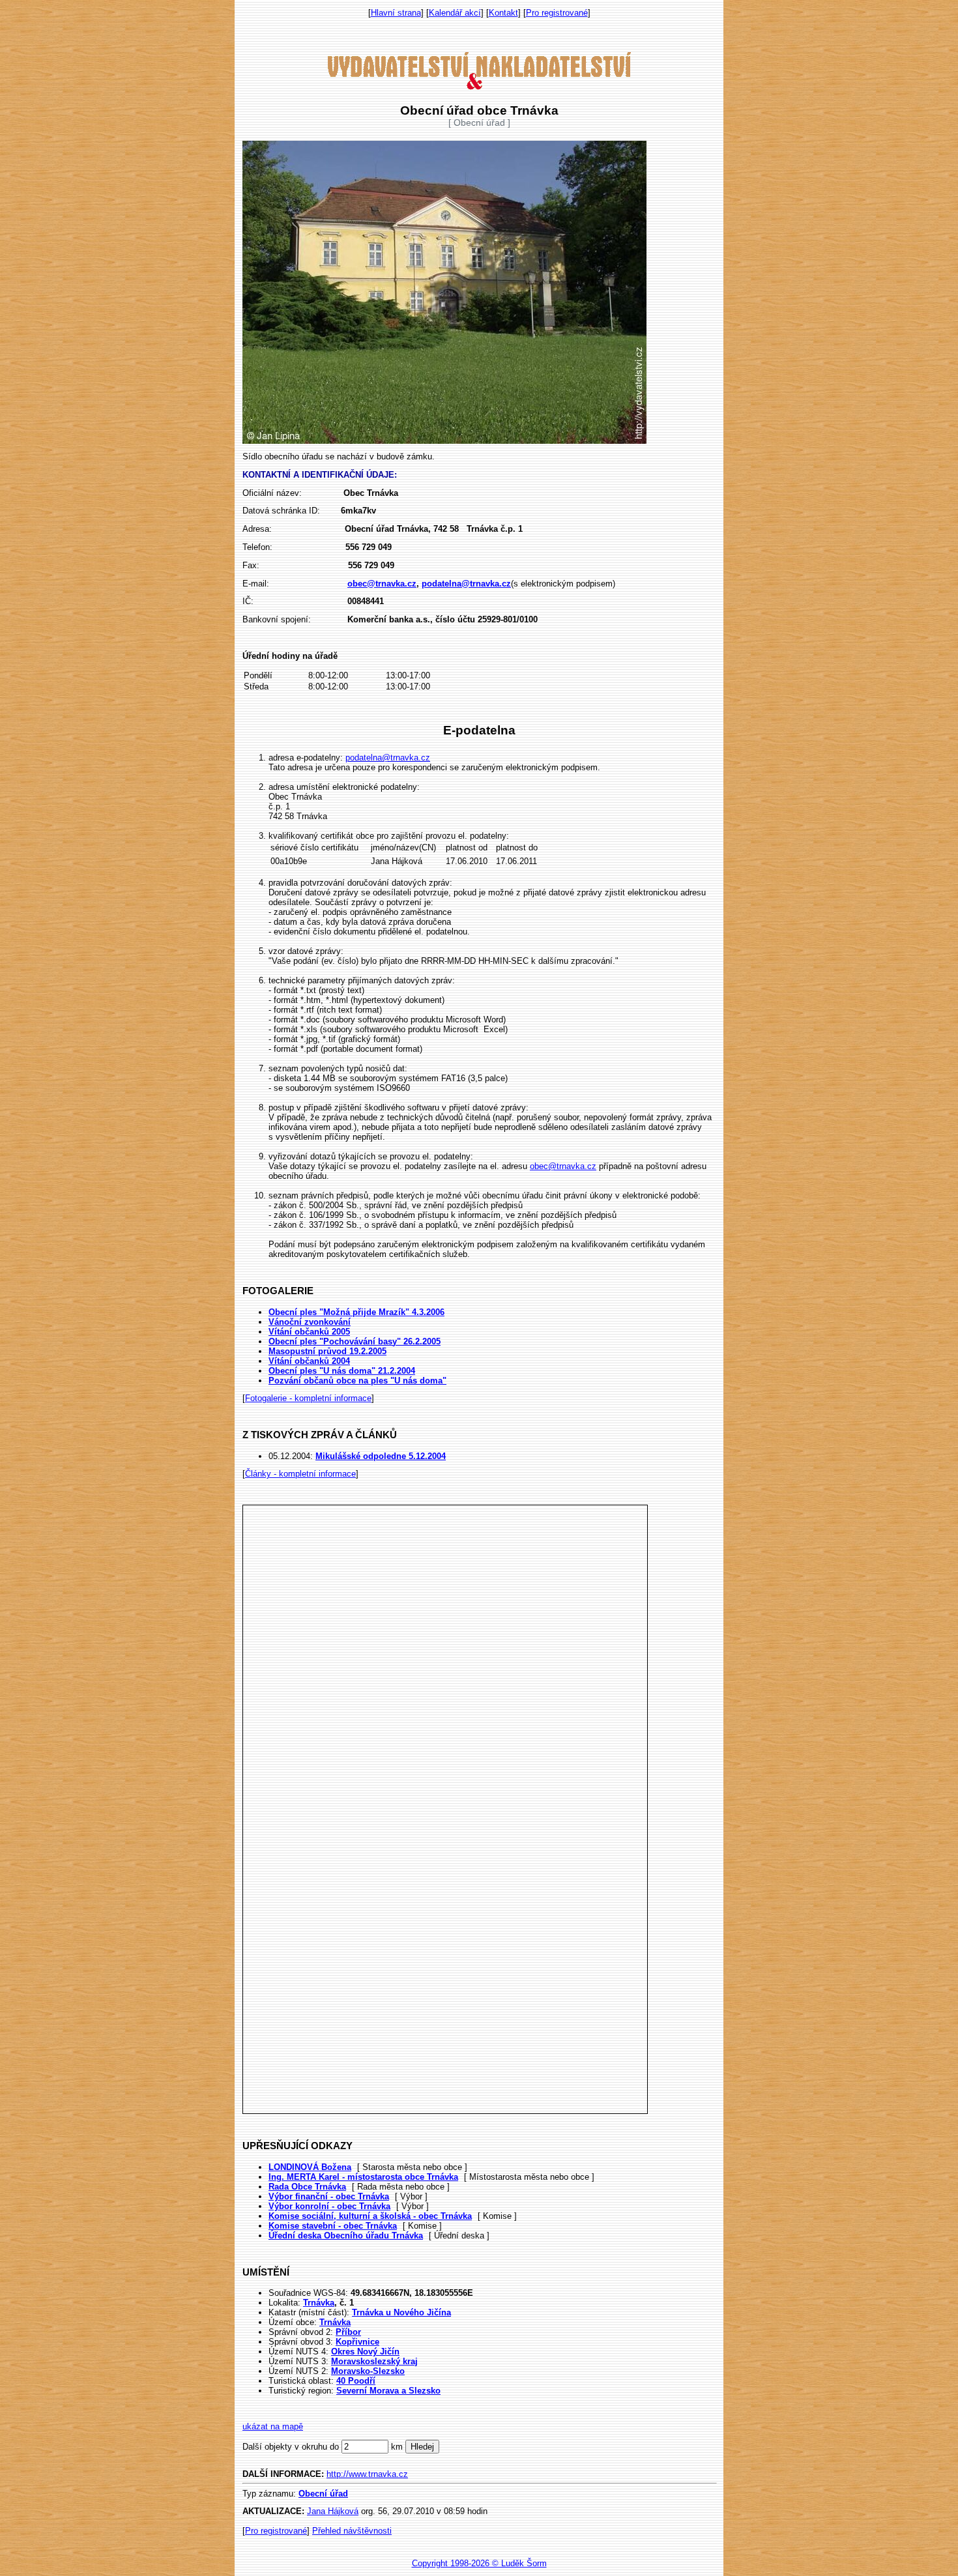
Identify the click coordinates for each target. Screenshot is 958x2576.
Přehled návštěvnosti (352, 2531)
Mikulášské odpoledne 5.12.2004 (381, 1456)
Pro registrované (557, 13)
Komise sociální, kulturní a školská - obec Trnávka (370, 2216)
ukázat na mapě (273, 2426)
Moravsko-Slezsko (368, 2371)
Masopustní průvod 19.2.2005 (327, 1351)
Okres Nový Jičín (365, 2352)
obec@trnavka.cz (563, 1166)
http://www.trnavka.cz (367, 2474)
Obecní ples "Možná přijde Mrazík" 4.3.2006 (356, 1312)
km (397, 2447)
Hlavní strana (396, 13)
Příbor (348, 2332)
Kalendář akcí (455, 13)
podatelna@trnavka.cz (388, 758)
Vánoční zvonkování (310, 1322)
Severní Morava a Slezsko (388, 2391)
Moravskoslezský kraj (374, 2361)
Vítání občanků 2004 (309, 1361)
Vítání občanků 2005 (309, 1332)
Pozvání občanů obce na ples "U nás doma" (357, 1381)
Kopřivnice (357, 2342)
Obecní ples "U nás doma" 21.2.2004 (342, 1371)
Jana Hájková (333, 2511)
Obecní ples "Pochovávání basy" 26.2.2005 (355, 1341)
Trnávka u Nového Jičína (401, 2312)
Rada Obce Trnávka (307, 2187)
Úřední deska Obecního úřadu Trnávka (346, 2236)
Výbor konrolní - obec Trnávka (329, 2206)
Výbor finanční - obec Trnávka (329, 2196)
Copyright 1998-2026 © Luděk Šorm (479, 2563)
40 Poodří (356, 2381)
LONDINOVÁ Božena (310, 2167)
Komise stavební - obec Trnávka (333, 2226)
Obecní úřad (323, 2494)
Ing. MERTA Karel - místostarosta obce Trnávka (363, 2177)
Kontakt (503, 13)
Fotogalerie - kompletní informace (308, 1398)
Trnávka (319, 2303)
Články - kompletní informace (300, 1474)
